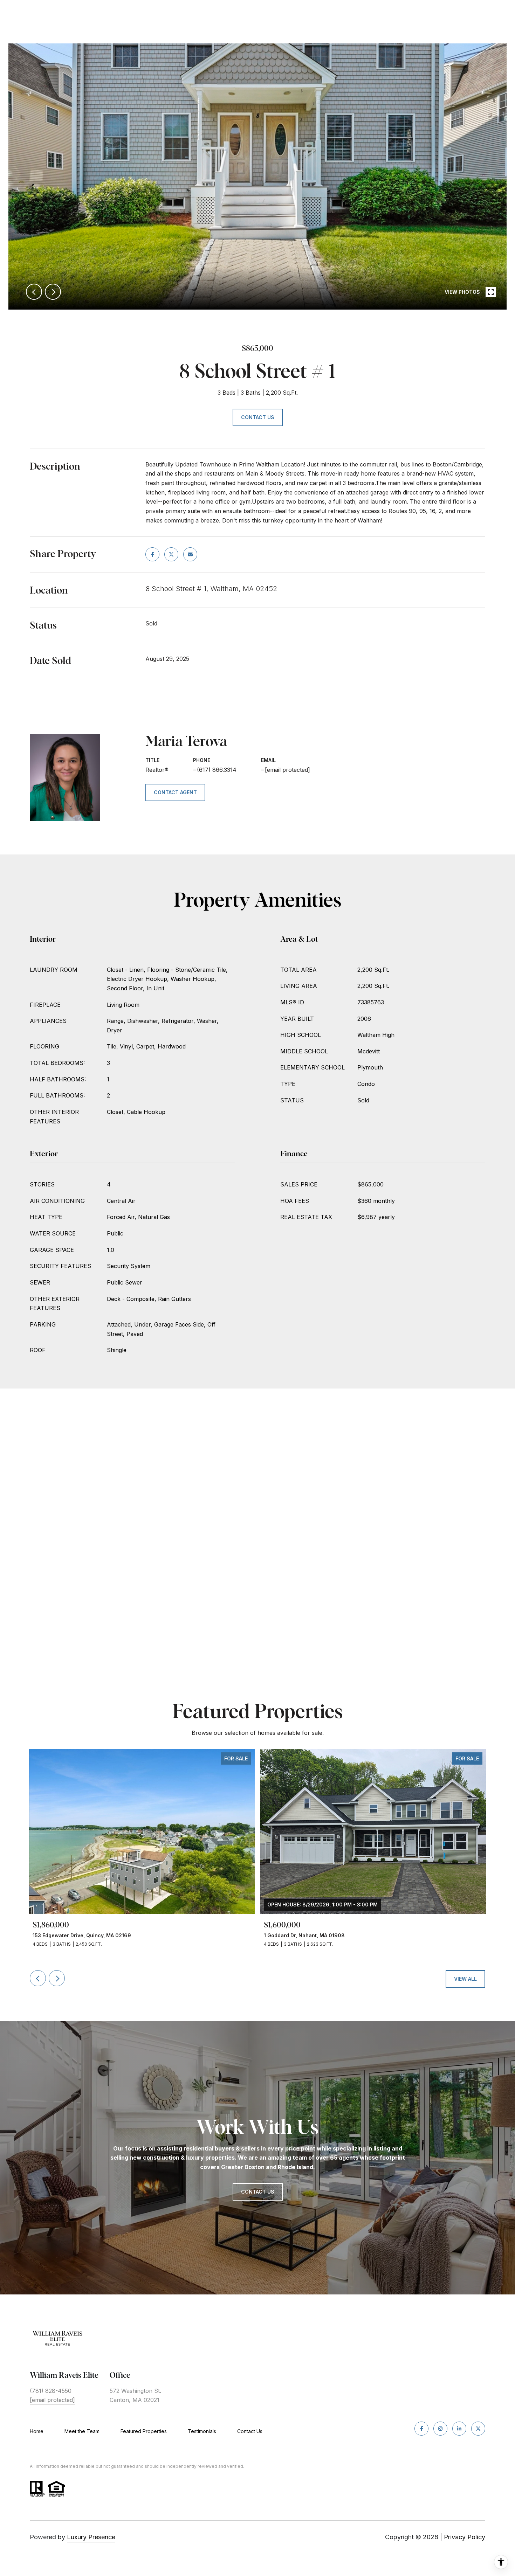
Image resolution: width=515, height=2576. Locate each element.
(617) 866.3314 (217, 770)
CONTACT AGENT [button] (175, 792)
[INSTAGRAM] (440, 2429)
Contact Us (250, 2431)
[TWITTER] (478, 2429)
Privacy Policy (465, 2537)
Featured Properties (144, 2431)
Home (37, 2431)
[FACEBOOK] (421, 2429)
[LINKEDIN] (459, 2429)
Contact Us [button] (258, 417)
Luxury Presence (91, 2537)
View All (465, 1979)
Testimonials (202, 2431)
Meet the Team (82, 2431)
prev (34, 292)
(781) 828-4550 (51, 2391)
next (53, 292)
